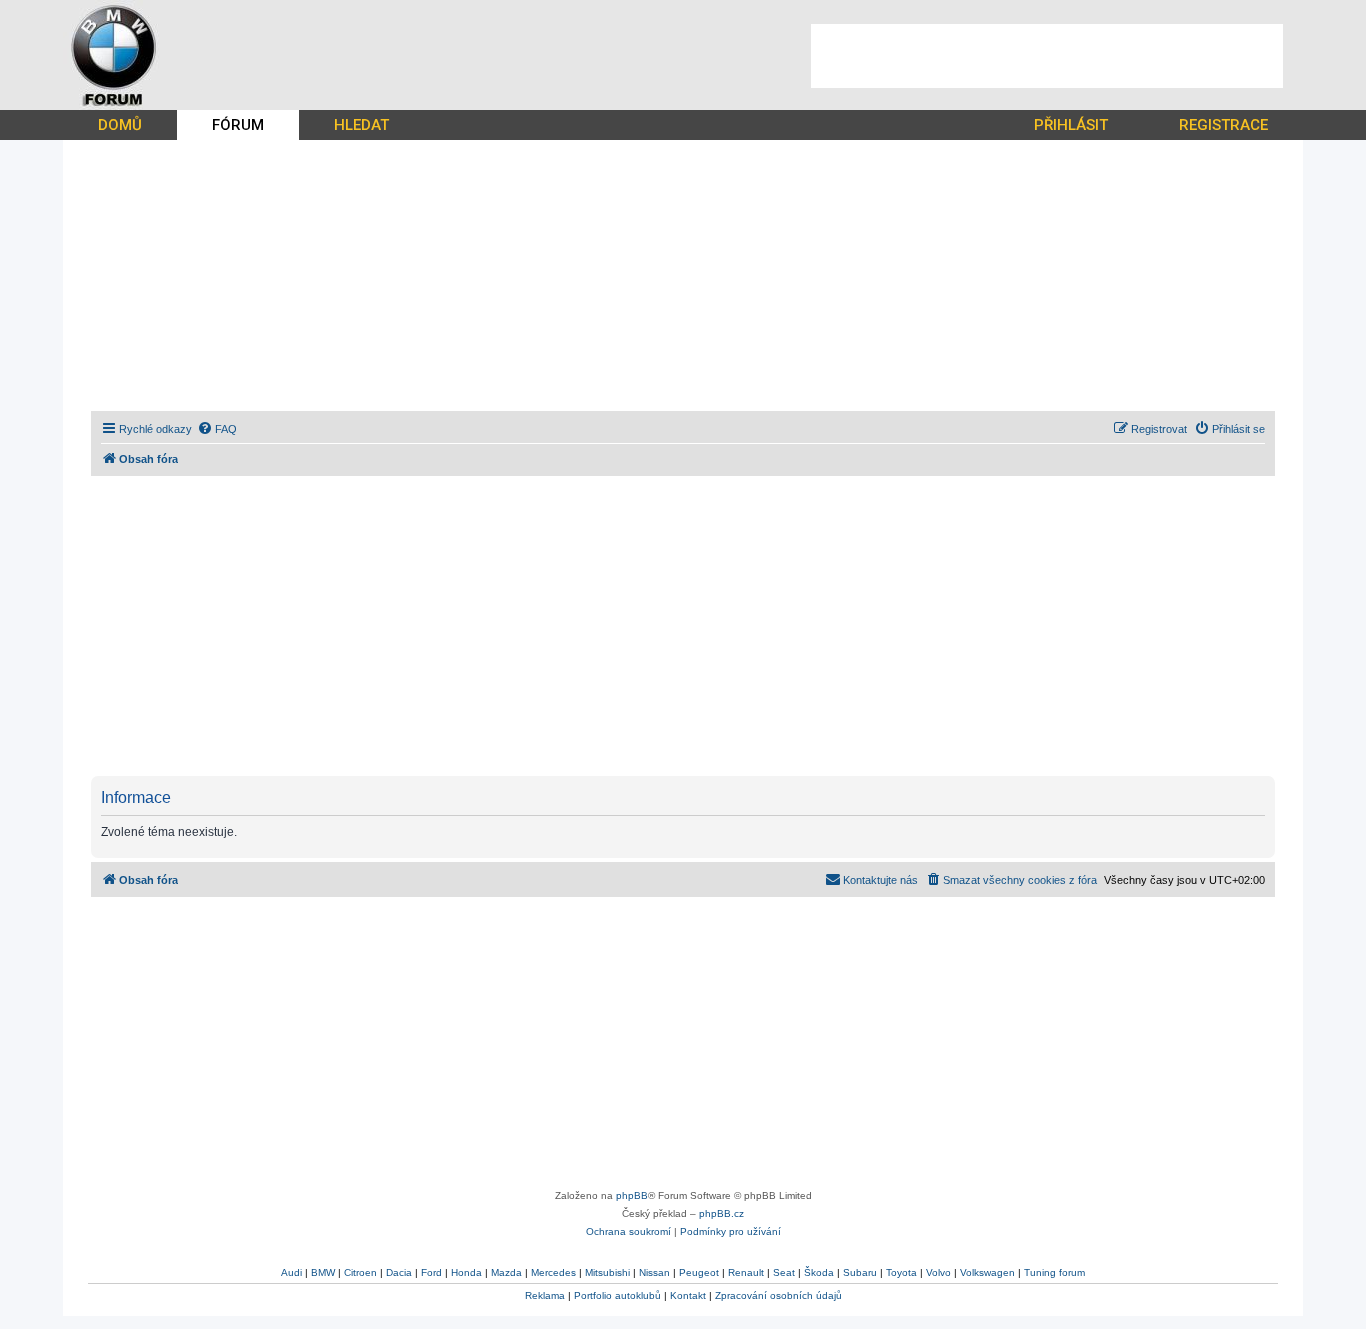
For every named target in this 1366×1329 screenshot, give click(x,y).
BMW (323, 1272)
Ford (431, 1272)
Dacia (399, 1272)
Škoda (819, 1272)
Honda (466, 1272)
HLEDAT (361, 125)
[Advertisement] (1047, 56)
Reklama (545, 1295)
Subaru (860, 1272)
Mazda (506, 1272)
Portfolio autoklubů (617, 1295)
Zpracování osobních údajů (778, 1295)
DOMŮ (120, 125)
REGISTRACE (1223, 125)
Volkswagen (987, 1272)
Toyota (901, 1272)
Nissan (654, 1272)
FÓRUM (238, 125)
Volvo (938, 1272)
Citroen (360, 1272)
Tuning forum (1054, 1272)
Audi (291, 1272)
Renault (746, 1272)
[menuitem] (217, 429)
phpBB (632, 1195)
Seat (784, 1272)
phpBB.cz (721, 1213)
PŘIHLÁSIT (1071, 125)
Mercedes (553, 1272)
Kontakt (688, 1295)
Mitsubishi (607, 1272)
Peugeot (699, 1272)
